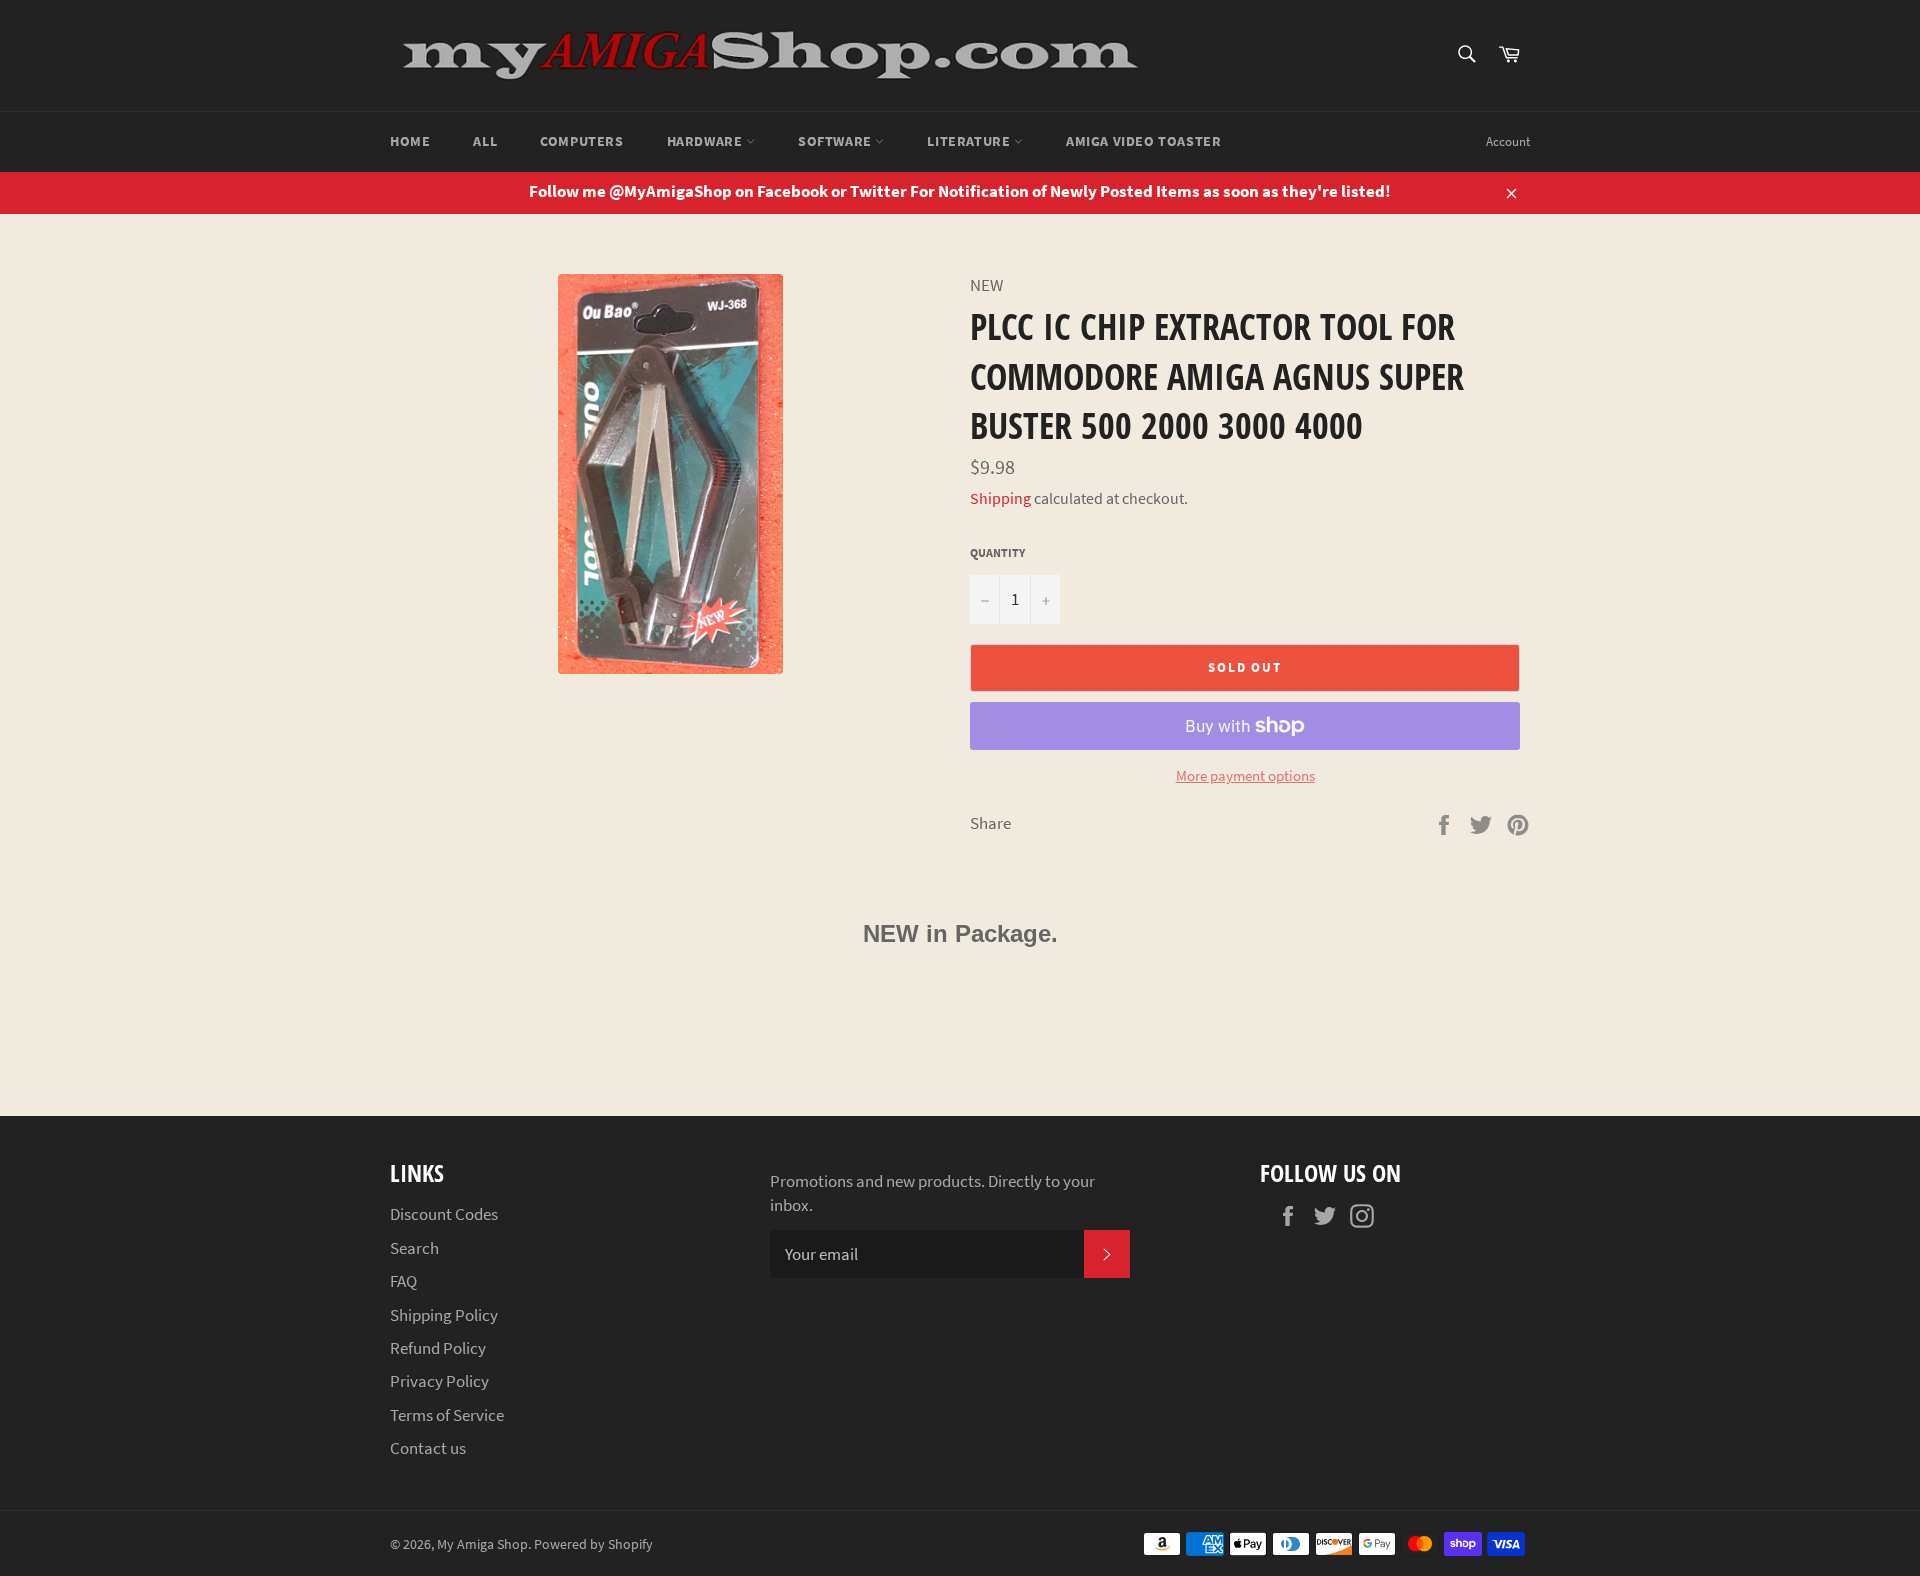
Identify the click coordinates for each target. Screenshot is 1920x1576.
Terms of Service (447, 1415)
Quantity (997, 552)
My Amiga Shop (482, 1544)
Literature (970, 141)
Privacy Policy (439, 1381)
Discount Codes (444, 1214)
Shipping (1000, 498)
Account (1508, 141)
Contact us (428, 1448)
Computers (581, 141)
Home (410, 141)
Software (836, 141)
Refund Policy (438, 1348)
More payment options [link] (1245, 775)
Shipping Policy (444, 1315)
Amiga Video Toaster (1143, 141)
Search (414, 1248)
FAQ (403, 1281)
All (485, 141)
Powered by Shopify (593, 1544)
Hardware (706, 141)
